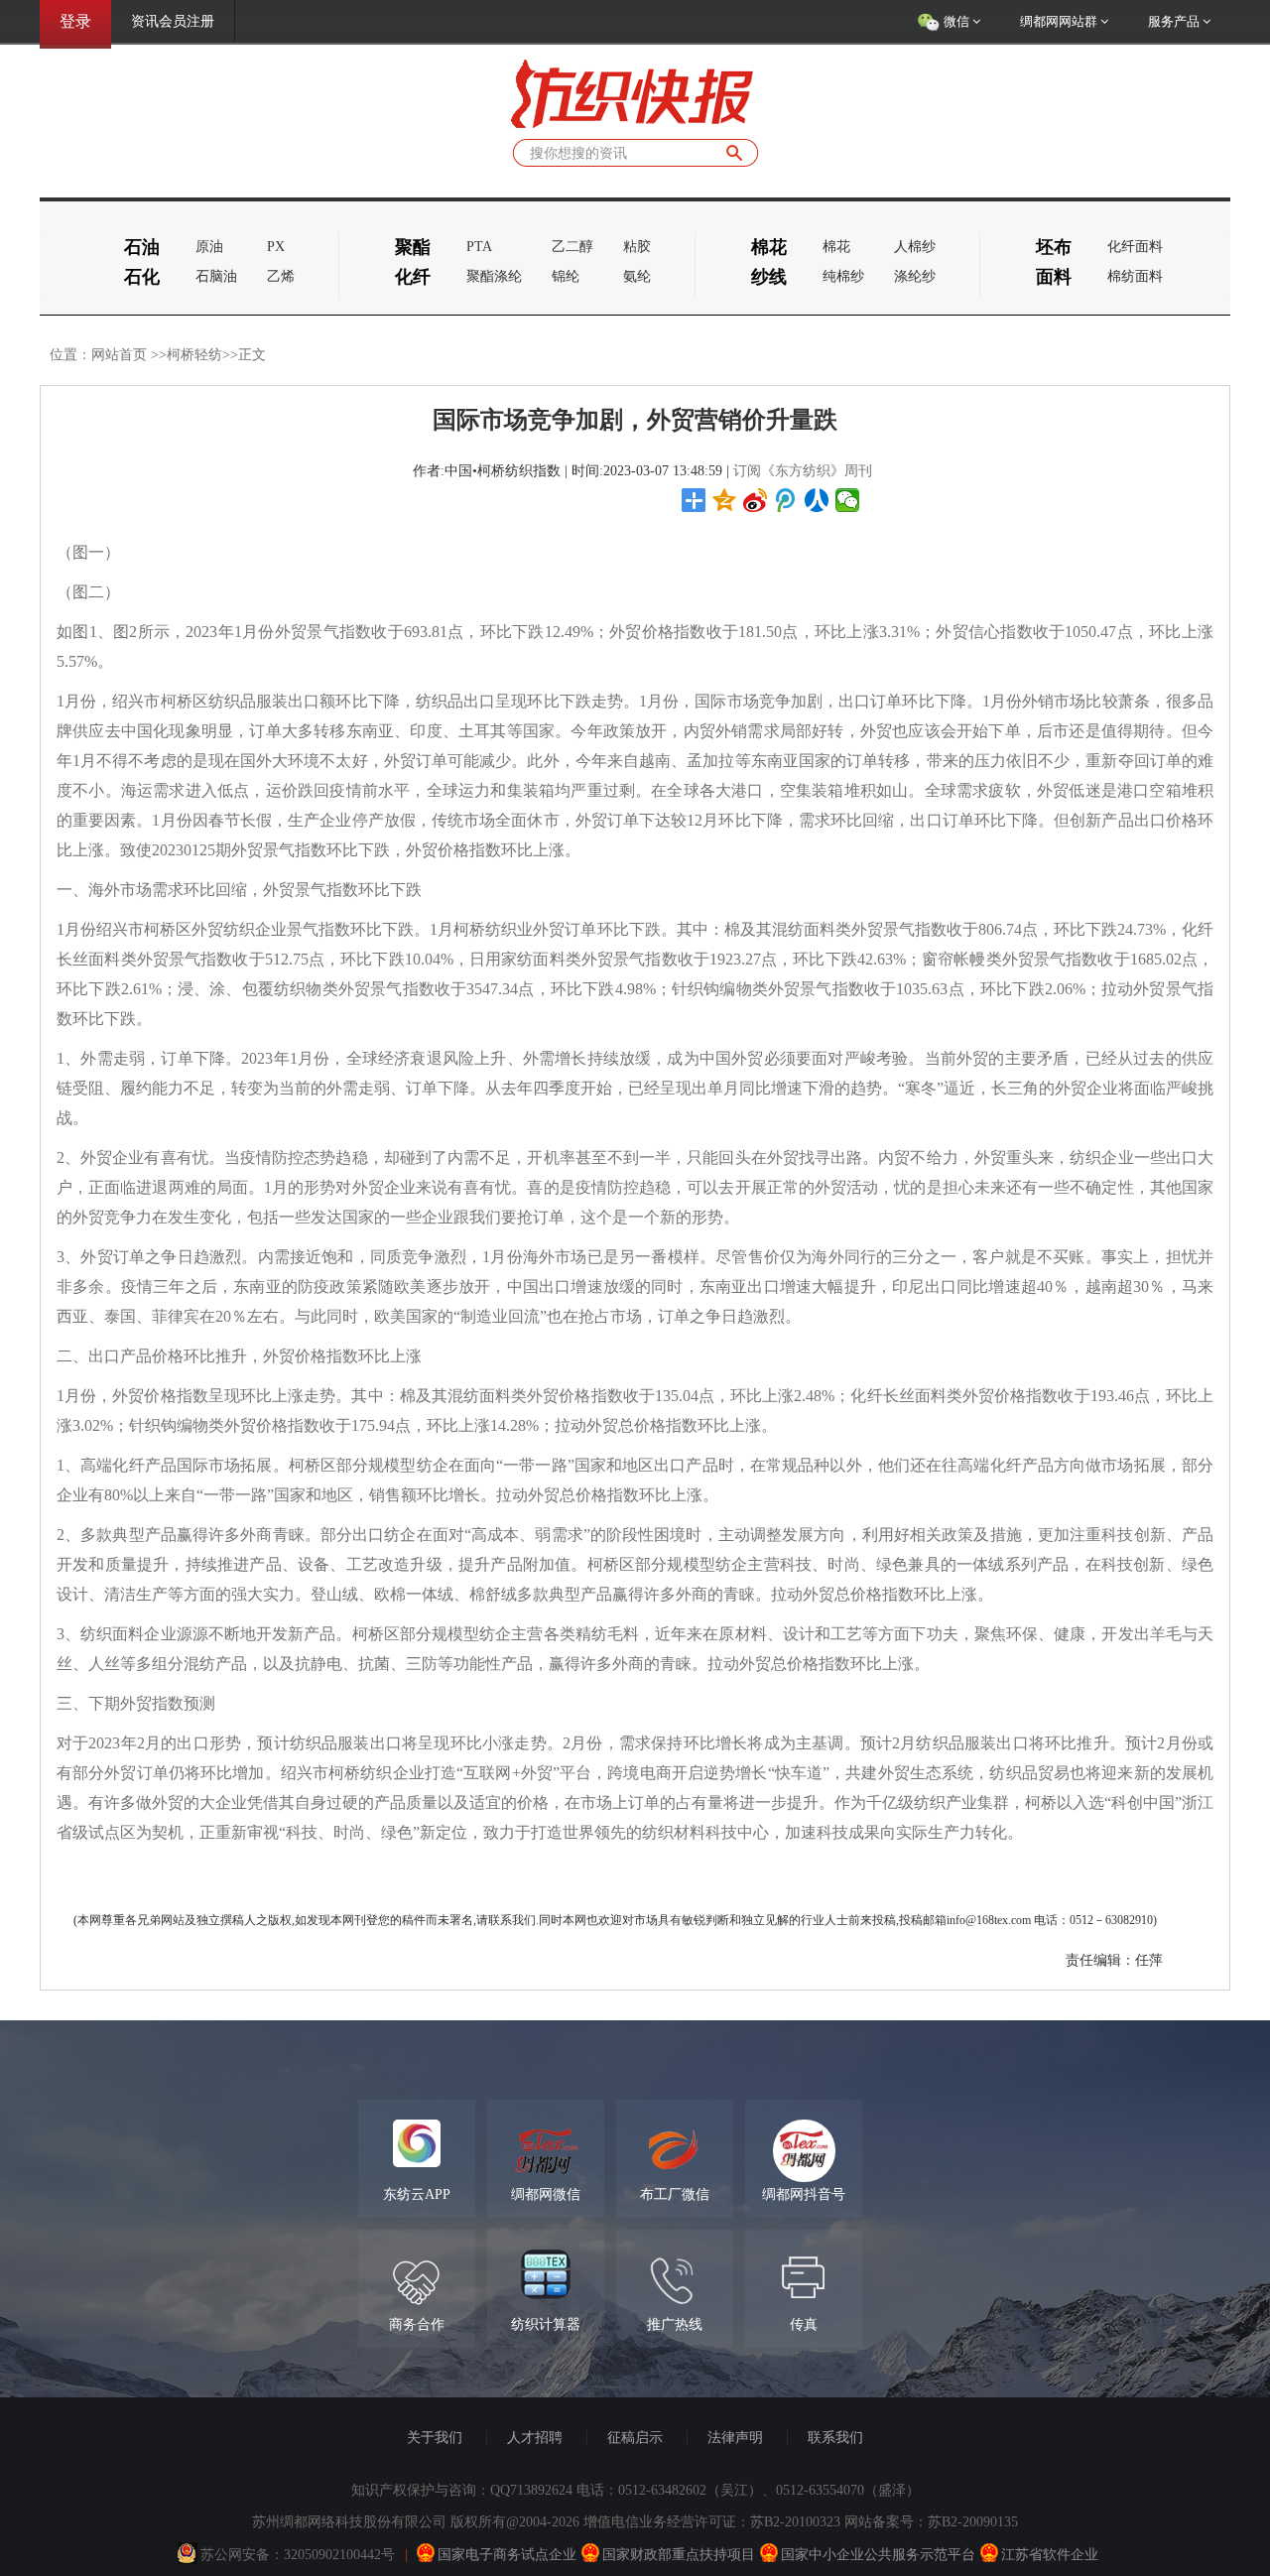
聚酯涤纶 (494, 276)
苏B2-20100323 (795, 2522)
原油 (209, 247)
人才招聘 (535, 2438)
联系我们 (835, 2438)
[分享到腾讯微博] (786, 500)
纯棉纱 (843, 276)
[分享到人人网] (817, 500)
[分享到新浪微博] (756, 500)
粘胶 (637, 247)
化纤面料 (1135, 247)
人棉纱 (915, 247)
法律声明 (735, 2438)
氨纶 (637, 276)
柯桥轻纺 (194, 355)
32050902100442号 (339, 2555)
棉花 (836, 247)
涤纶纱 (915, 276)
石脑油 (216, 276)
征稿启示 (635, 2438)
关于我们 (435, 2438)
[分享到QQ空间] (725, 500)
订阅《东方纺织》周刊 (803, 471)
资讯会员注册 (173, 21)
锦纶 (566, 276)
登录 (75, 21)
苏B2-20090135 (973, 2522)
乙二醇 (572, 247)
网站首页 (119, 355)
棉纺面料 (1135, 276)
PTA (479, 247)
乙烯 (281, 276)
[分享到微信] (848, 500)
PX (276, 247)
